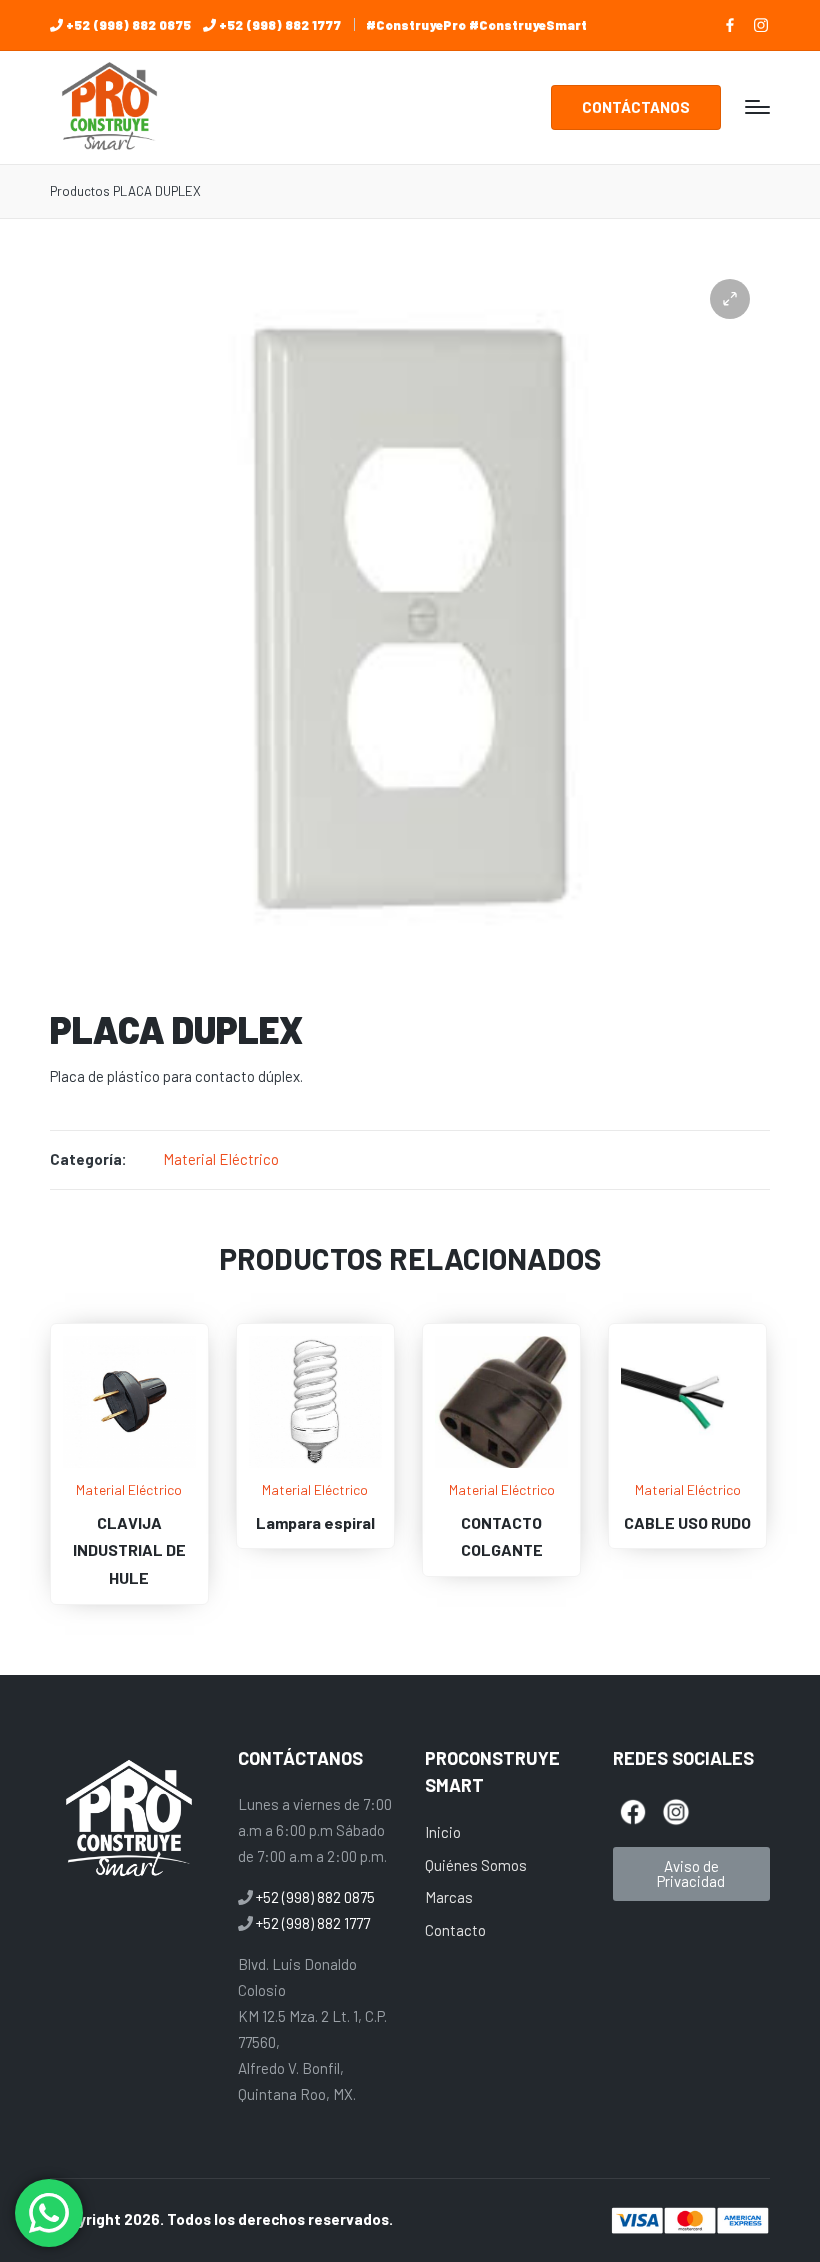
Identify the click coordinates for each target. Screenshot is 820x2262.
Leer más (129, 1465)
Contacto (455, 1930)
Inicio (443, 1832)
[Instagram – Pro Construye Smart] (761, 25)
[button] (636, 107)
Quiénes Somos (476, 1865)
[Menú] (757, 107)
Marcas (449, 1897)
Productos (80, 191)
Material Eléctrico (221, 1159)
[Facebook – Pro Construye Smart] (730, 25)
